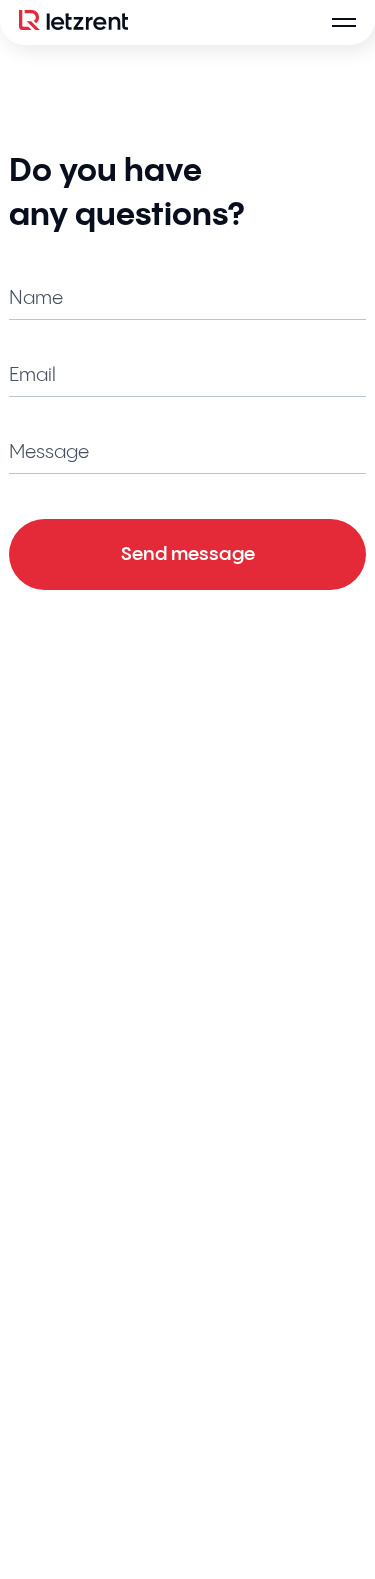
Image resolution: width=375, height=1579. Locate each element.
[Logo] (73, 22)
